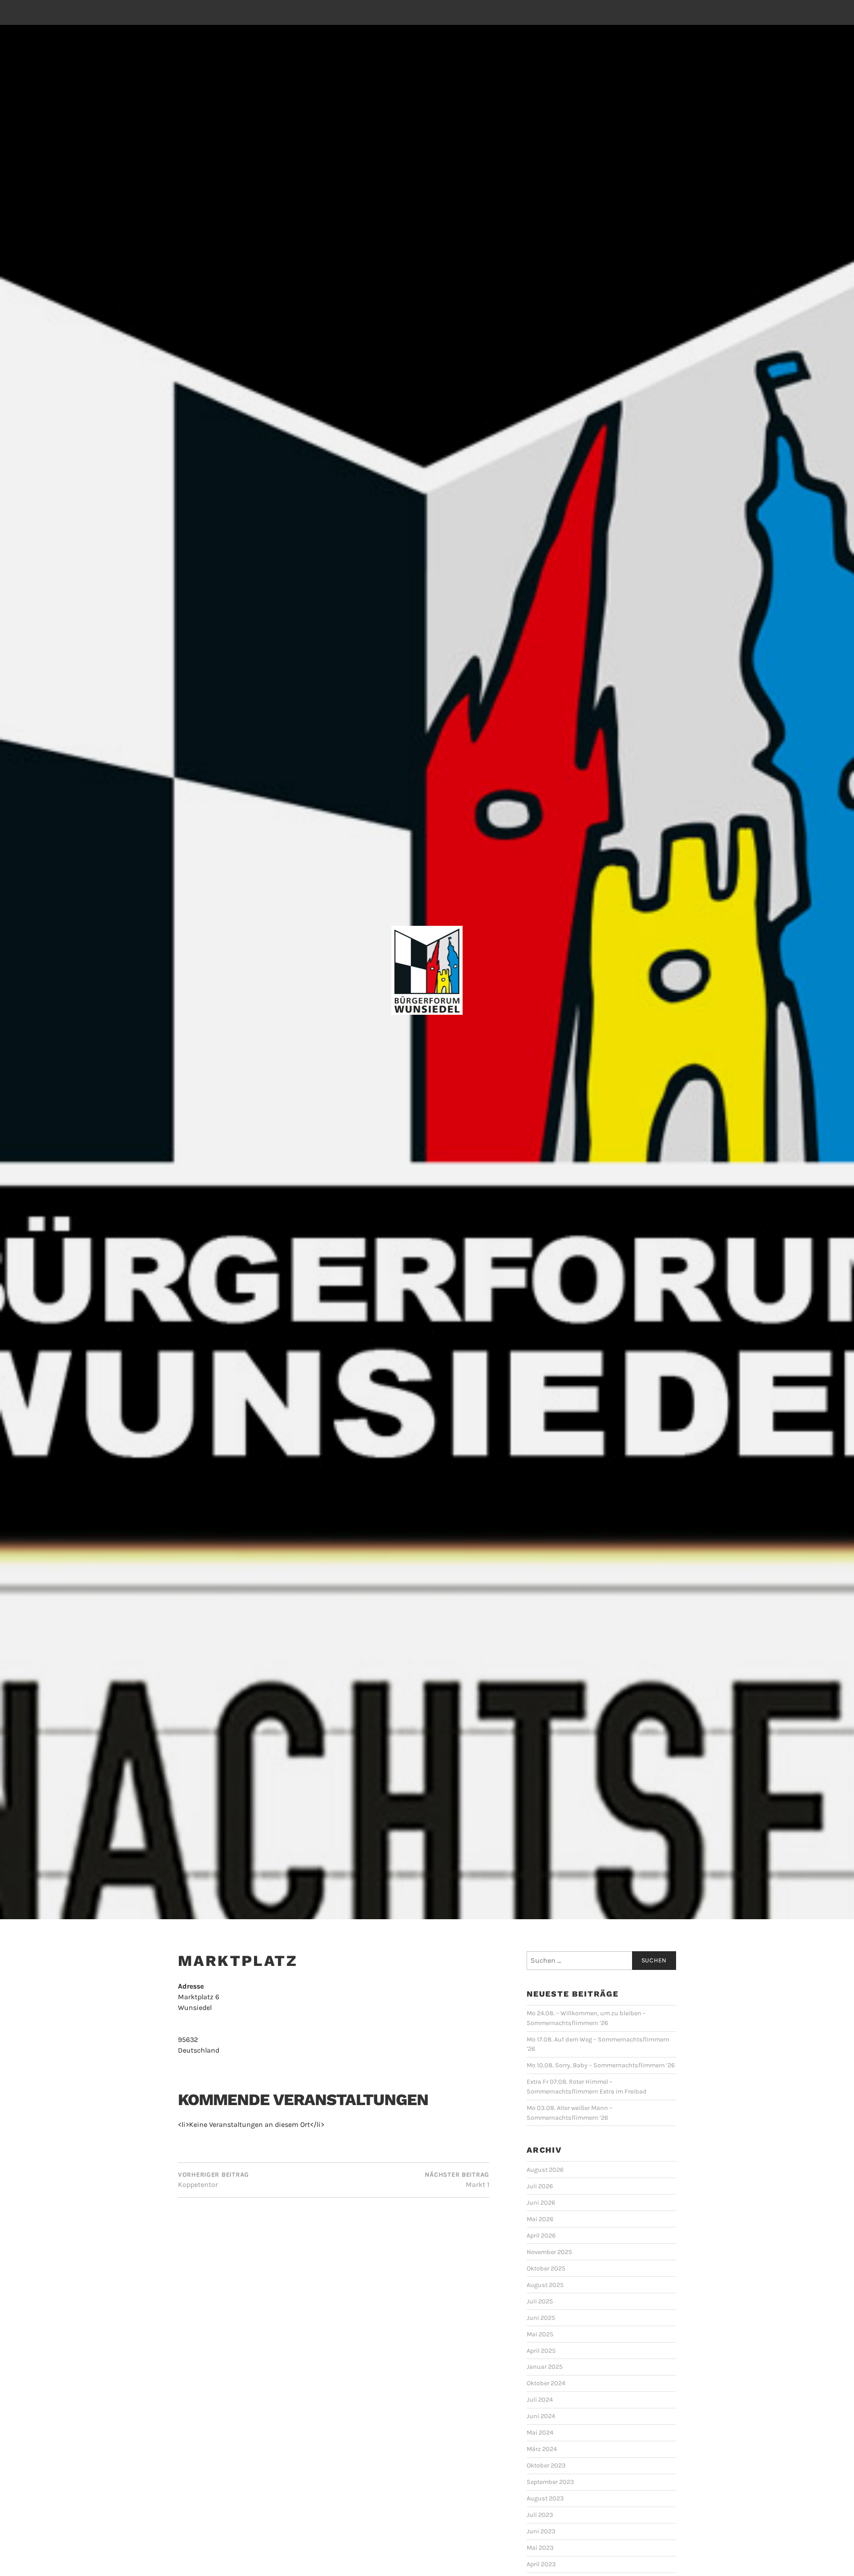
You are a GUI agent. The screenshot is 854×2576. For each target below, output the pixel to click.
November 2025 (549, 2252)
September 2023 (550, 2482)
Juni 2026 (541, 2203)
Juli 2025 (540, 2301)
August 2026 (545, 2170)
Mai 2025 (540, 2334)
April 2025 (541, 2351)
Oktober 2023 (546, 2465)
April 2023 (541, 2564)
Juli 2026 (540, 2186)
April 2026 (541, 2236)
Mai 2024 (540, 2433)
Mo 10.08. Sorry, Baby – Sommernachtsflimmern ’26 (601, 2065)
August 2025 (545, 2285)
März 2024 (542, 2449)
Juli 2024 (540, 2400)
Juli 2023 (540, 2515)
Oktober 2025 (546, 2269)
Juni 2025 (541, 2318)
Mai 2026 (540, 2219)
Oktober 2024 (546, 2383)
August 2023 (545, 2498)
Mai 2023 (540, 2548)
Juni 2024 (541, 2416)
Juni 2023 (541, 2531)
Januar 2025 (545, 2367)
